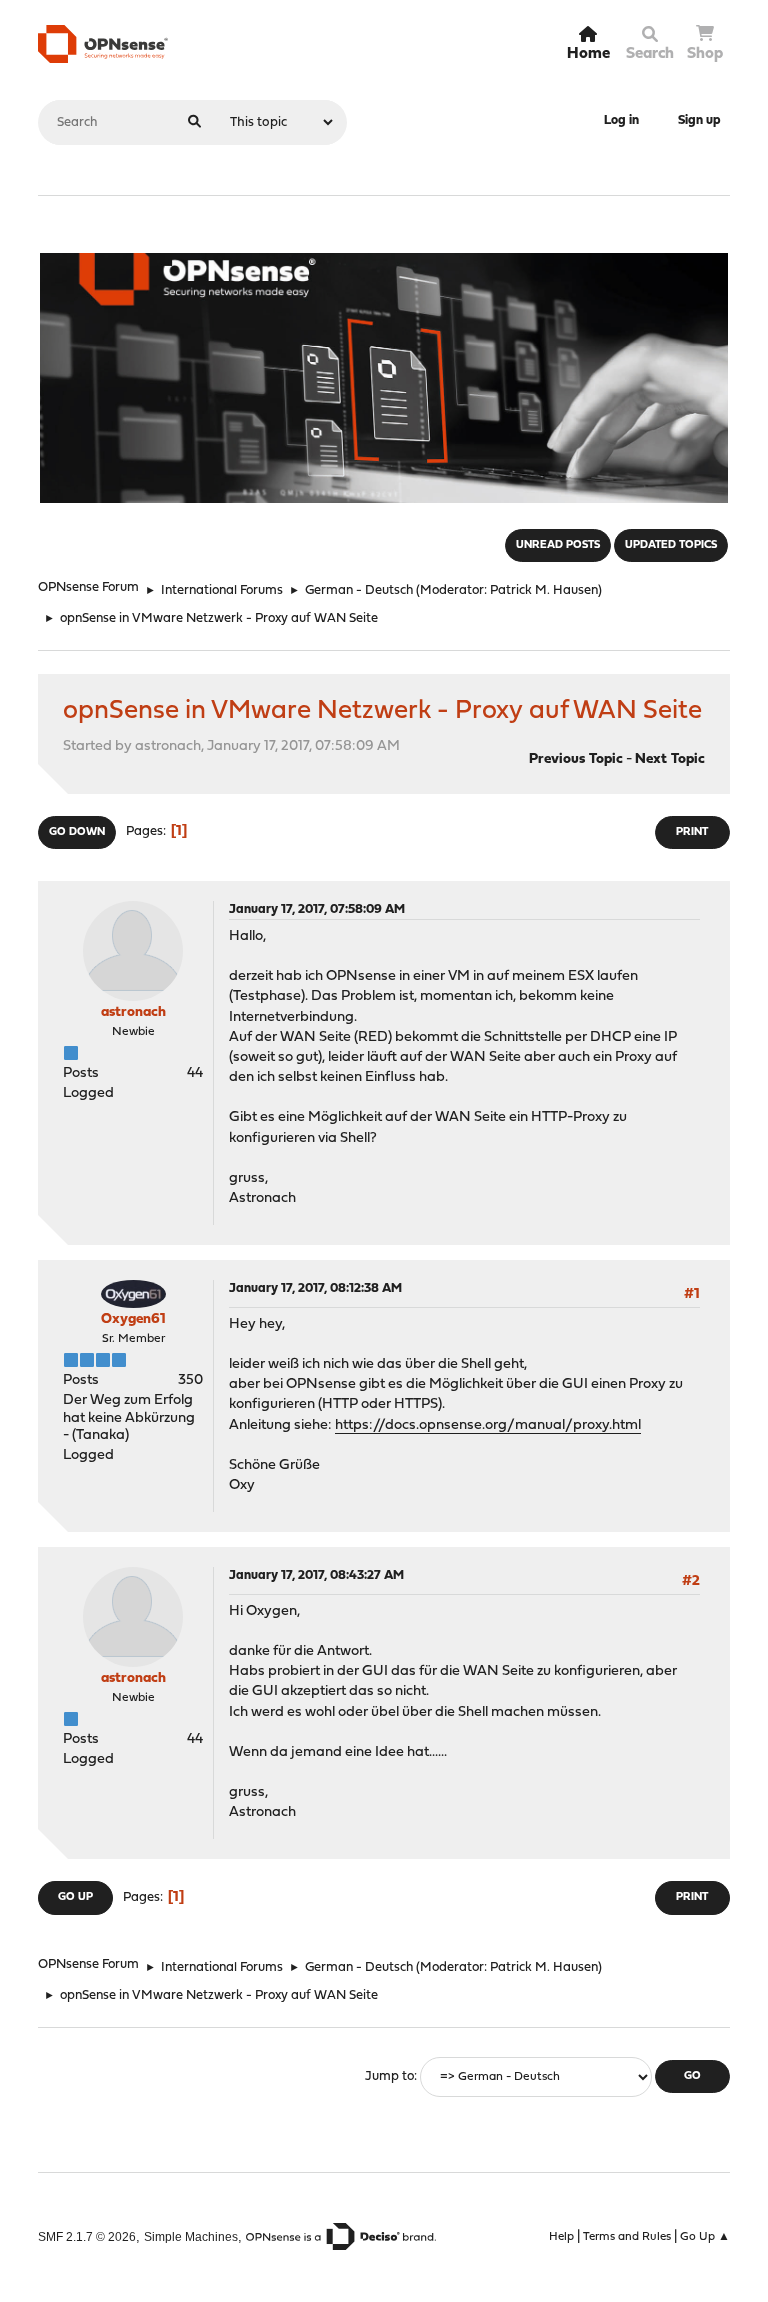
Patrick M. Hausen (544, 590)
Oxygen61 (133, 1319)
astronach (133, 1012)
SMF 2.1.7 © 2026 (87, 2236)
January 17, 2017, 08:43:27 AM (316, 1575)
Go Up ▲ (705, 2237)
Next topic (670, 759)
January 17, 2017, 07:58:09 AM (317, 909)
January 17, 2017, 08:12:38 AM (315, 1288)
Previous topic (576, 759)
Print (692, 832)
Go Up (75, 1897)
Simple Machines (191, 2236)
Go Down (77, 832)
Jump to (389, 2076)
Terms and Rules (627, 2237)
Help (561, 2237)
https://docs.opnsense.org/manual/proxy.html (488, 1425)
